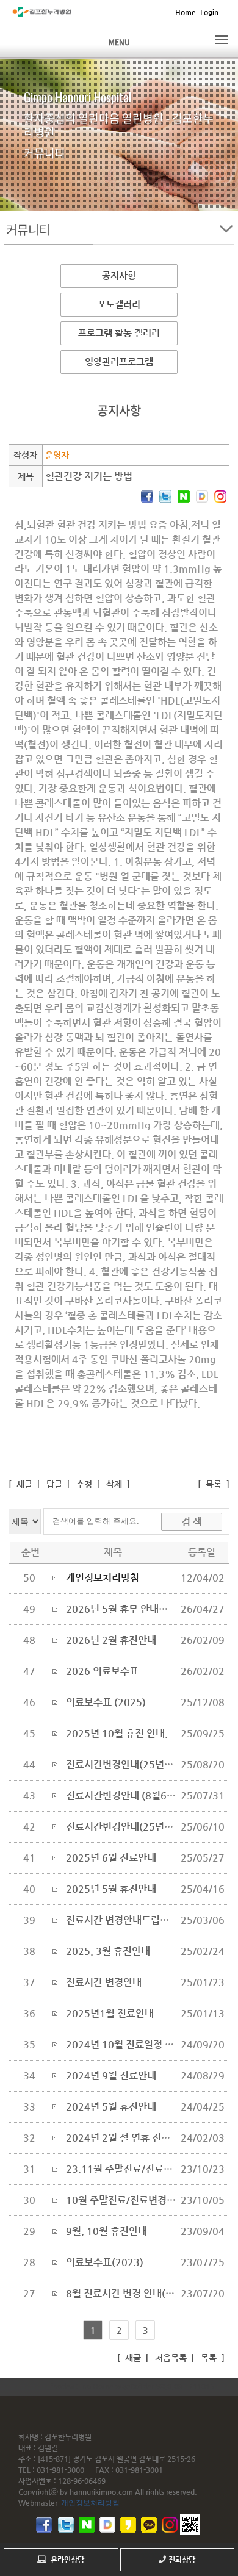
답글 (54, 1484)
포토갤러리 (119, 304)
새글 (23, 1484)
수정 (84, 1484)
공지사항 (119, 275)
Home (186, 12)
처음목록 (170, 2358)
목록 (214, 1484)
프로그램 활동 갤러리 (119, 333)
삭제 (114, 1484)
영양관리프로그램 (119, 361)
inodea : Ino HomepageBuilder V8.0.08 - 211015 (133, 2386)
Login (209, 12)
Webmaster (38, 2503)
